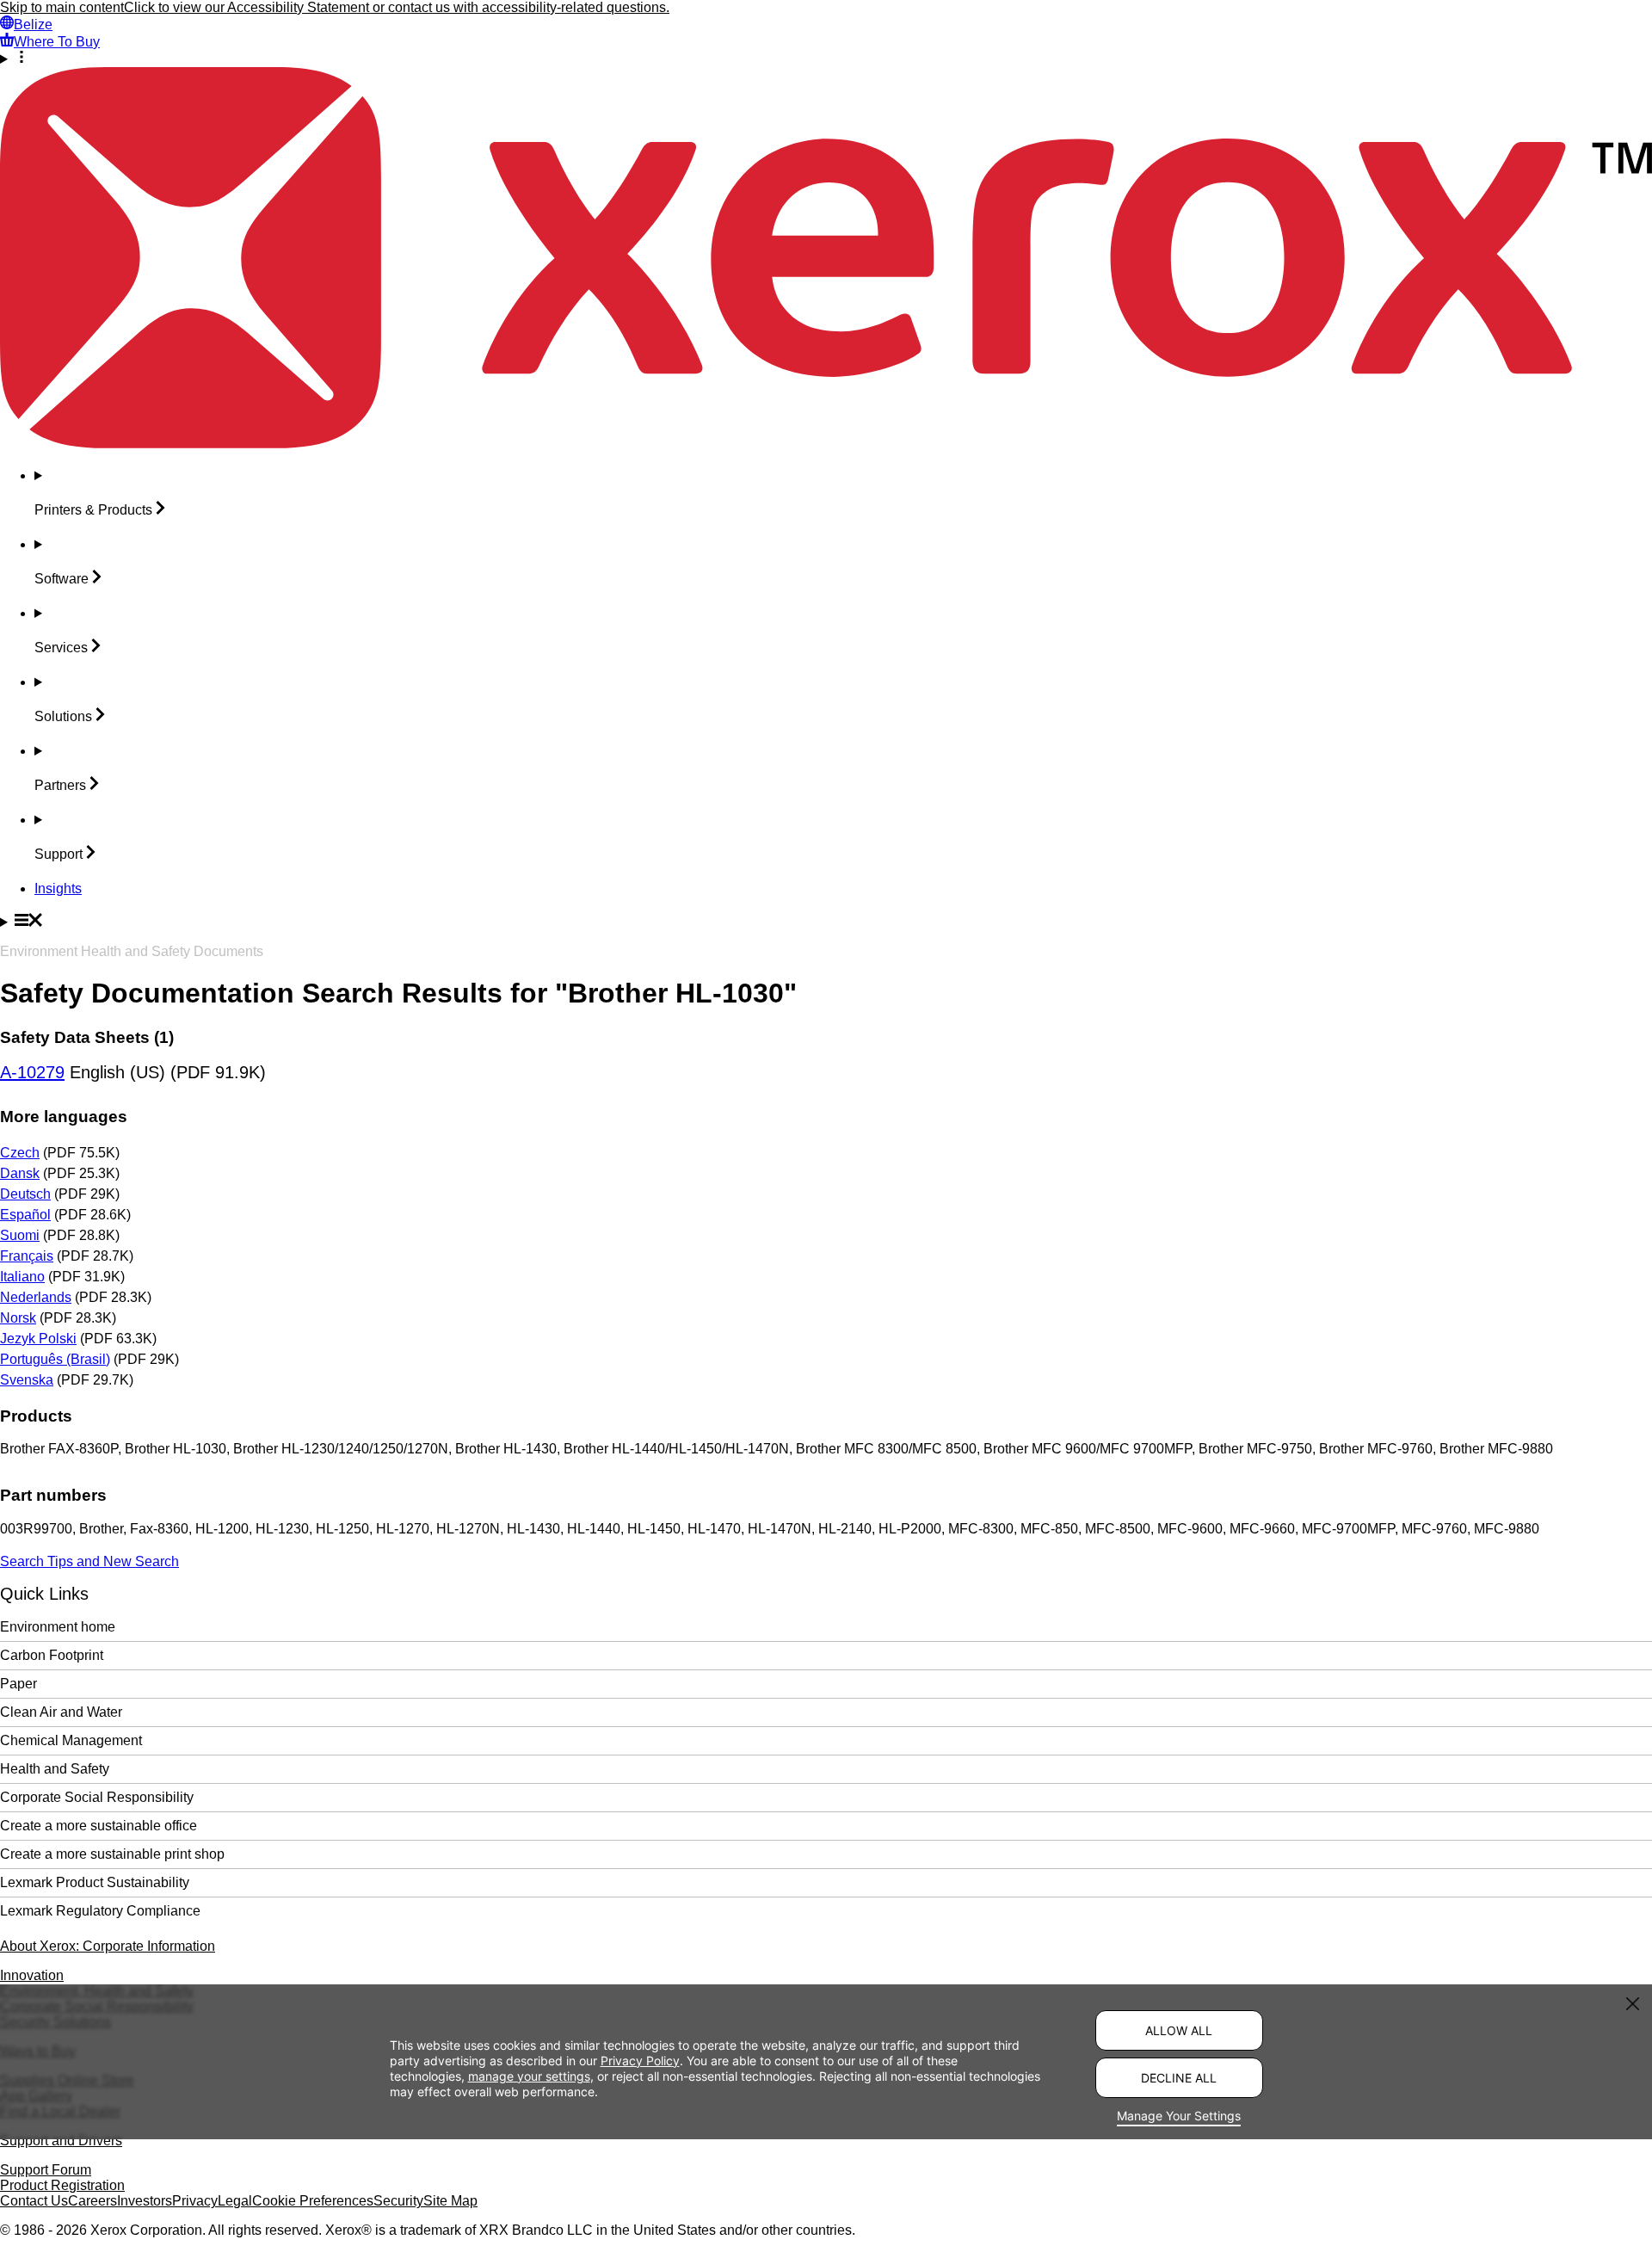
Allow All (1179, 2030)
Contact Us (34, 2201)
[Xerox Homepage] (826, 444)
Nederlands (36, 1297)
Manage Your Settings (1179, 2116)
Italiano (22, 1277)
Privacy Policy (640, 2061)
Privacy (195, 2201)
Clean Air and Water (61, 1712)
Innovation (32, 1975)
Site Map (450, 2201)
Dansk (20, 1173)
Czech (20, 1153)
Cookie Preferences (313, 2201)
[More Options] (826, 59)
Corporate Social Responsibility (97, 1797)
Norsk (18, 1318)
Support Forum (46, 2170)
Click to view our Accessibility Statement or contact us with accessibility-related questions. (397, 7)
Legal (235, 2201)
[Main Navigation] (826, 922)
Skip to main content (62, 7)
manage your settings (529, 2076)
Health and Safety (55, 1769)
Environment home (58, 1627)
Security (398, 2201)
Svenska (27, 1380)
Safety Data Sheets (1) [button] (87, 1037)
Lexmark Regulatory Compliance (100, 1911)
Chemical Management (71, 1740)
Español (25, 1215)
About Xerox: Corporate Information (108, 1946)
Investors (145, 2201)
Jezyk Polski (38, 1339)
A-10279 (32, 1072)
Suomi (20, 1235)
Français (27, 1256)
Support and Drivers (61, 2141)
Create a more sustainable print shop (112, 1854)
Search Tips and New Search (89, 1561)
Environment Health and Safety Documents (132, 951)
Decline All (1179, 2078)
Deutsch (25, 1194)
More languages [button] (64, 1117)
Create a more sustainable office (99, 1826)
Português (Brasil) (55, 1359)
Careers (92, 2201)
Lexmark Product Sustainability (95, 1882)
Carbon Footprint (52, 1655)
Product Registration (62, 2185)
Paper (18, 1684)
